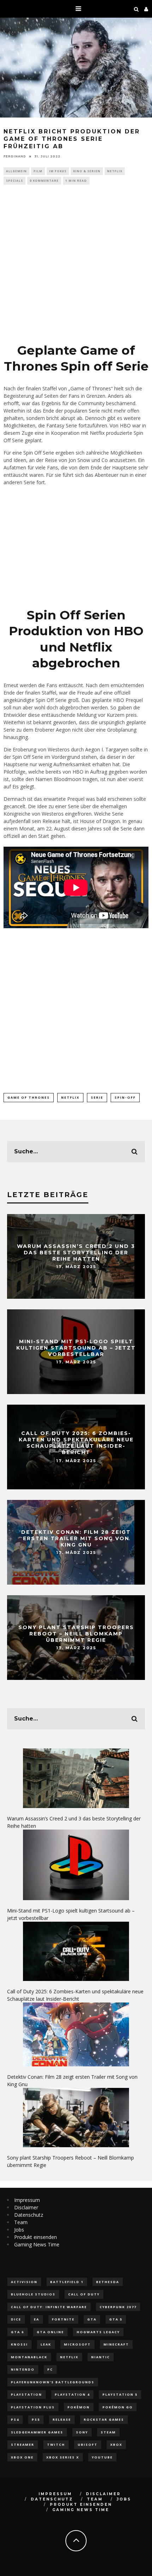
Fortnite (63, 2319)
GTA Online (50, 2332)
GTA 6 (17, 2332)
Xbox (116, 2445)
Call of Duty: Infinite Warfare (49, 2307)
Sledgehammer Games (37, 2432)
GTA (92, 2319)
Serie (97, 1097)
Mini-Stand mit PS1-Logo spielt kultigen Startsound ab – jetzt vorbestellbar (76, 1347)
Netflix (115, 171)
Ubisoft (88, 2445)
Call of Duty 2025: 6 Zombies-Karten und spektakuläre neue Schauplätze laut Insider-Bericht (76, 1443)
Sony (82, 2432)
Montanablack (29, 2357)
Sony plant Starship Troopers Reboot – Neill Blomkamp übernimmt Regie (76, 1633)
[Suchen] (136, 9)
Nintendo (23, 2369)
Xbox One (22, 2457)
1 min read (76, 181)
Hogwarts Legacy (98, 2332)
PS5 (36, 2419)
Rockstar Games (104, 2419)
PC (50, 2369)
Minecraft (116, 2344)
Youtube (102, 2457)
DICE (16, 2319)
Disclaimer (26, 2207)
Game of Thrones (29, 1097)
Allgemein (16, 171)
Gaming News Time (37, 2244)
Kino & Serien (87, 171)
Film (38, 171)
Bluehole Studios (33, 2294)
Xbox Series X (63, 2457)
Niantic (101, 2357)
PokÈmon (79, 2407)
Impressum (27, 2200)
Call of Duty (84, 2294)
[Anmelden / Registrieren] (146, 9)
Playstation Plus (33, 2407)
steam (108, 2432)
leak (46, 2344)
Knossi (19, 2344)
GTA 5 (116, 2319)
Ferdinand (15, 156)
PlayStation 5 (120, 2394)
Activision (24, 2282)
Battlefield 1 (67, 2282)
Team (21, 2222)
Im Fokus (58, 171)
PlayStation (27, 2394)
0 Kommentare (44, 181)
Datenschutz (29, 2215)
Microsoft (77, 2344)
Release (62, 2419)
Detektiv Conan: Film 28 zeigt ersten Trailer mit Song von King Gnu (76, 1538)
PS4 (15, 2419)
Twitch (56, 2445)
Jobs (19, 2230)
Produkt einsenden (36, 2237)
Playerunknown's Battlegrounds (53, 2382)
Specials (14, 181)
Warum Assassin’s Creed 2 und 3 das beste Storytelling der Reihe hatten (76, 1252)
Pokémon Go (118, 2407)
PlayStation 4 (72, 2394)
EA (37, 2319)
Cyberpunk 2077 (118, 2307)
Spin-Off (125, 1097)
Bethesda (108, 2282)
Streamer (23, 2445)
